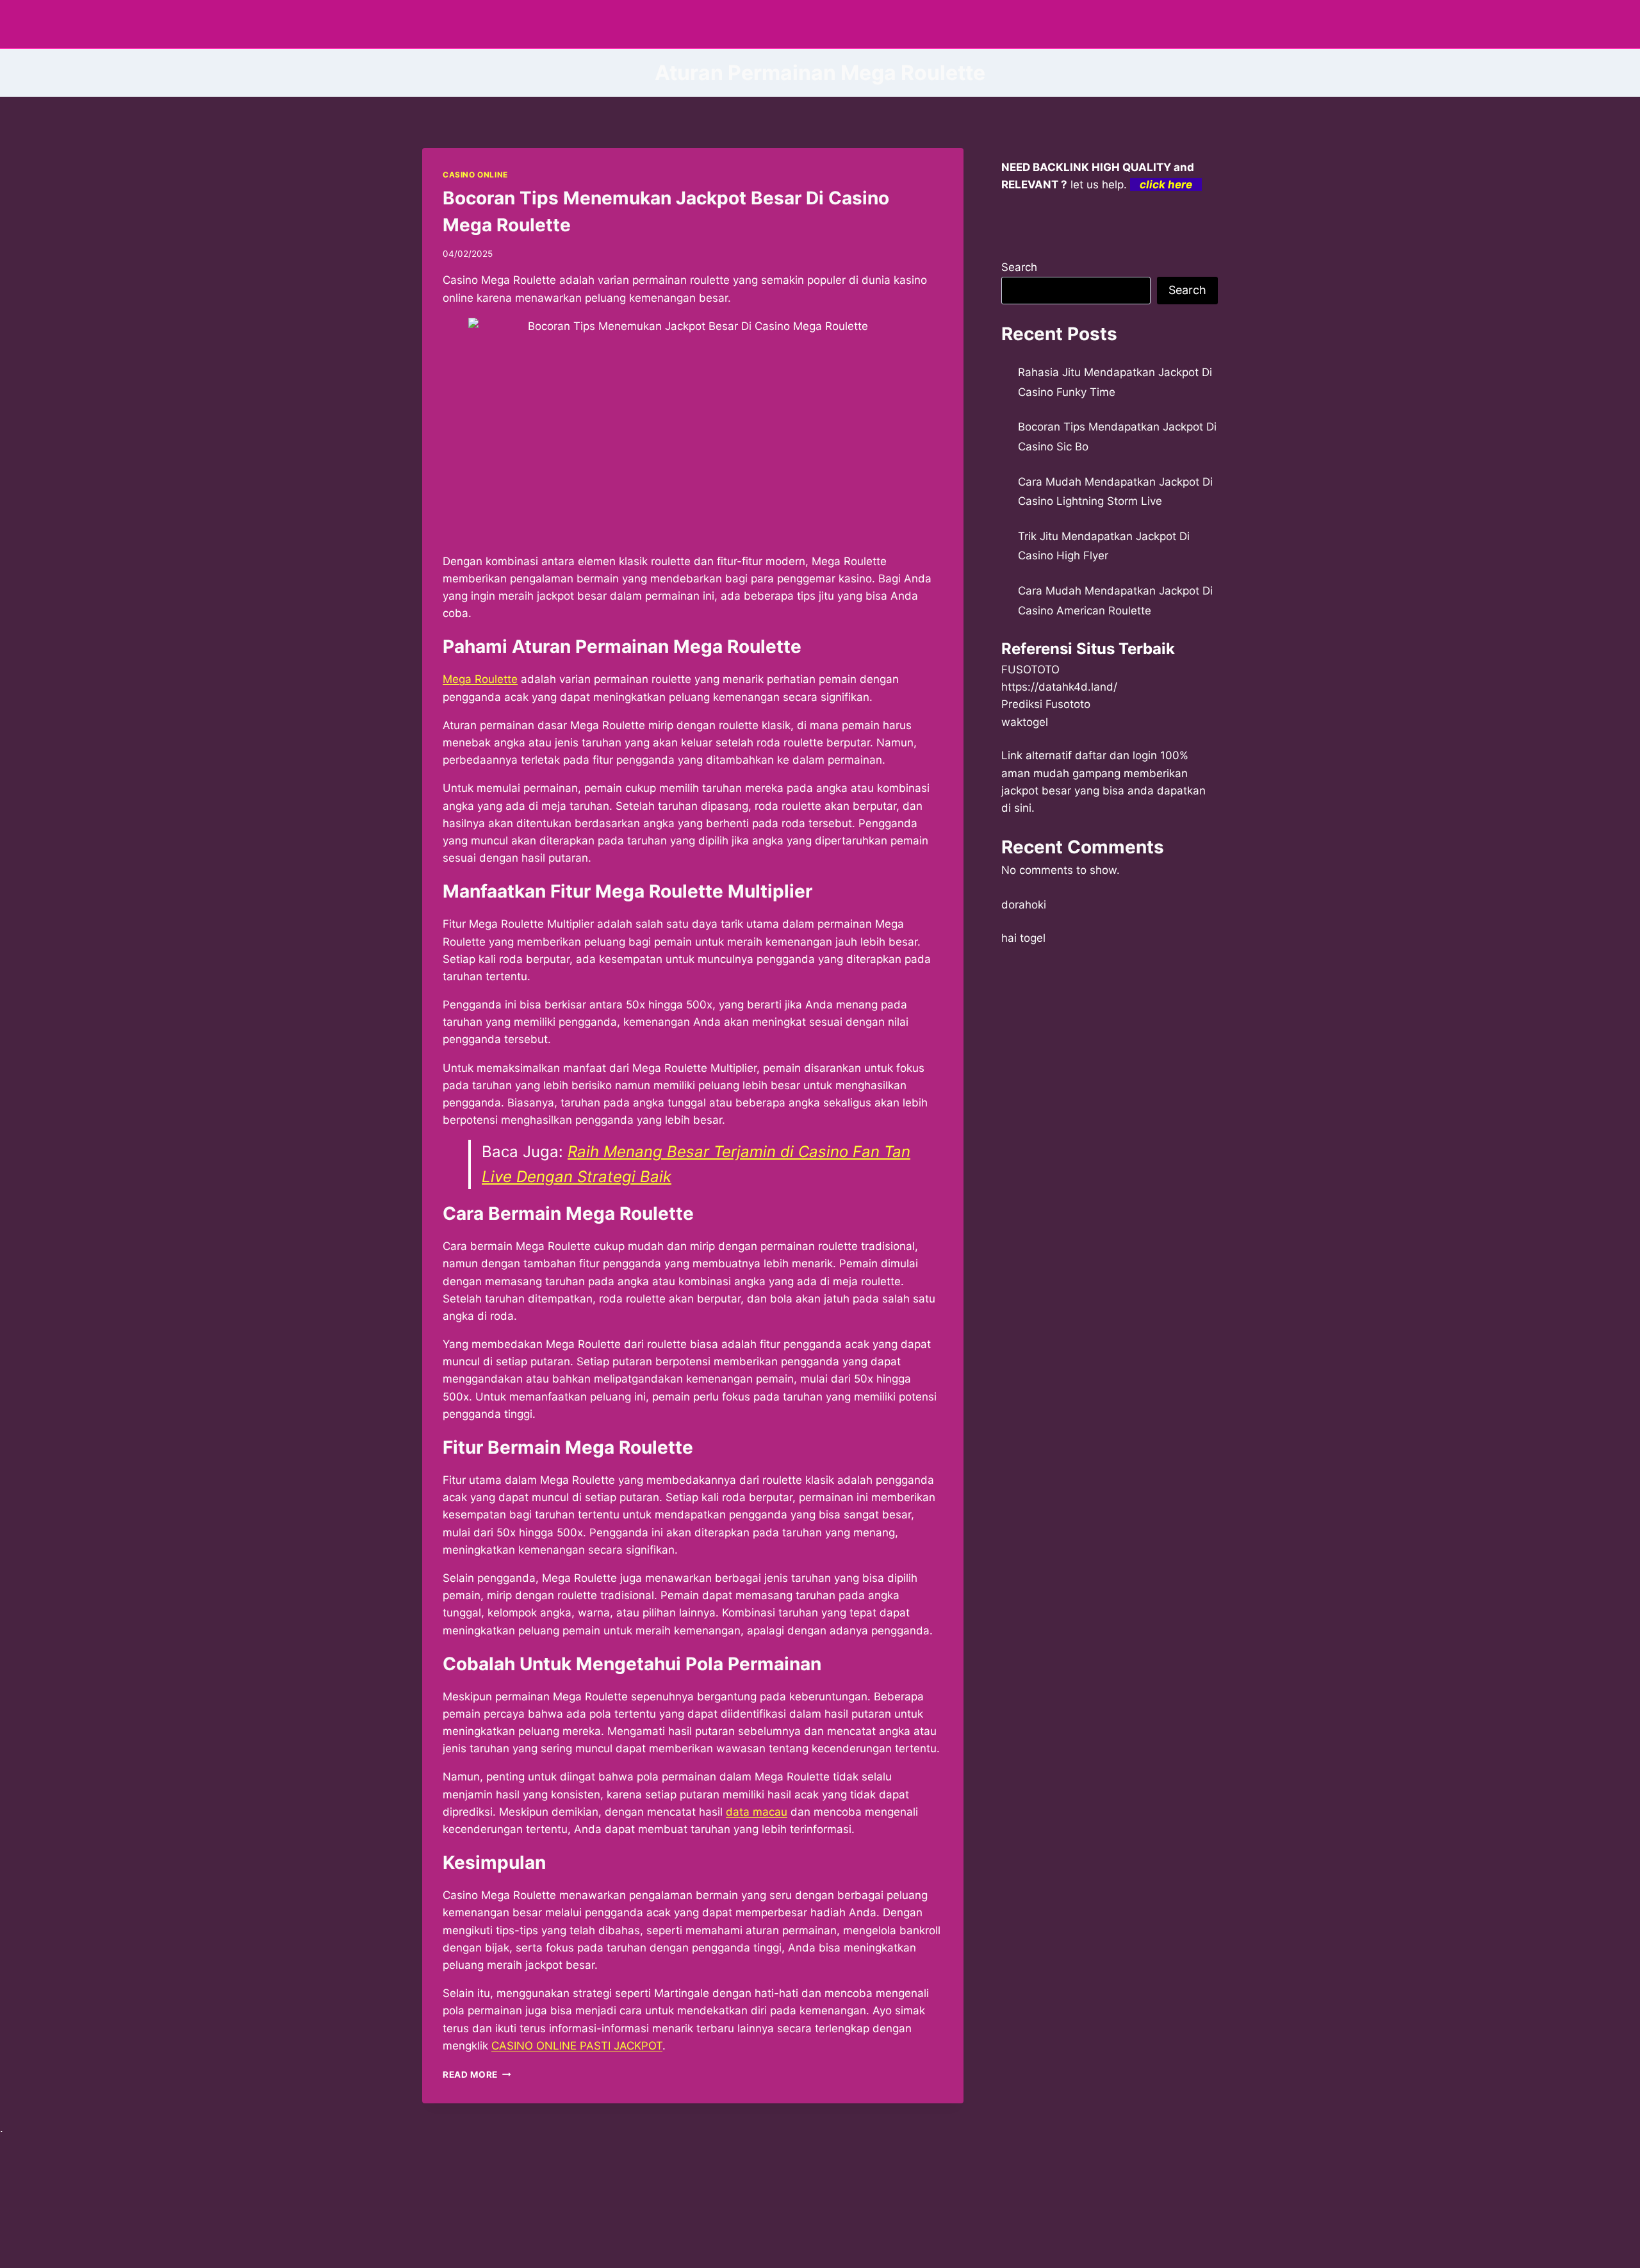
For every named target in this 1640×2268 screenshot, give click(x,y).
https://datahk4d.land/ (1059, 687)
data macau (757, 1812)
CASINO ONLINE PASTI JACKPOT (577, 2046)
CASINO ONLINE (475, 175)
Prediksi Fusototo (1046, 704)
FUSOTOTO (1030, 670)
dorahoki (1024, 905)
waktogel (1025, 722)
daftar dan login (1116, 755)
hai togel (1023, 938)
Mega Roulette (480, 679)
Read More (477, 2075)
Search (1019, 267)
